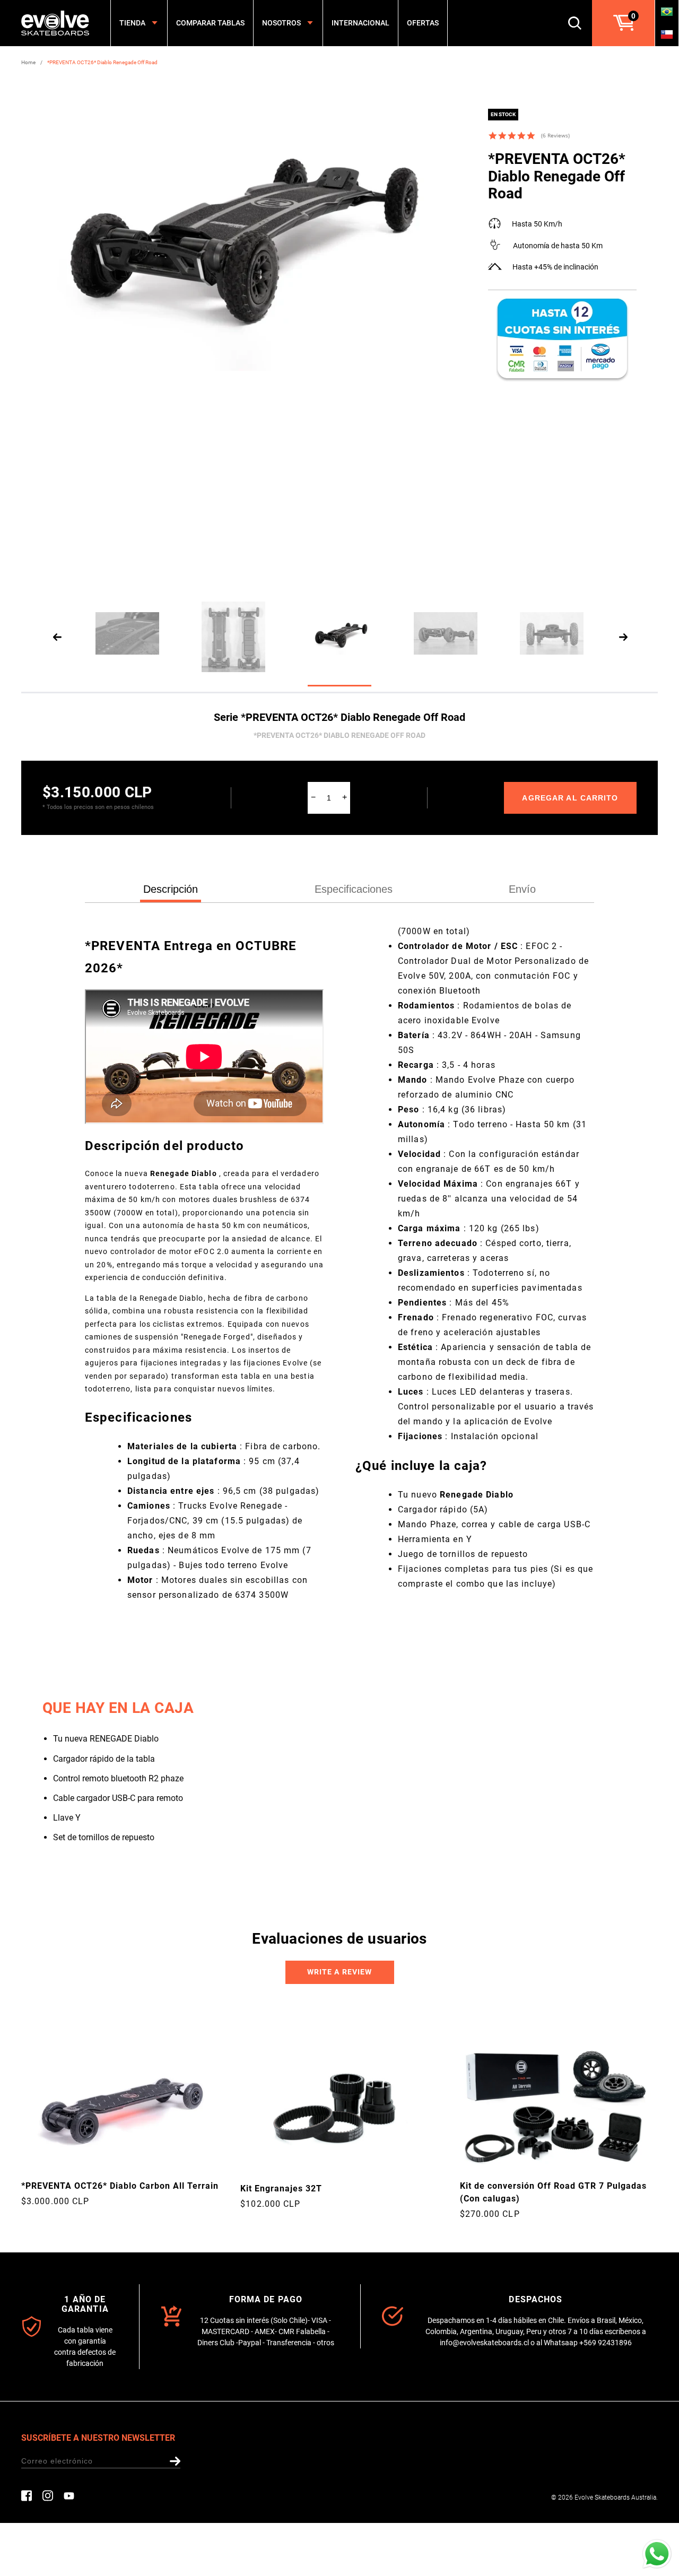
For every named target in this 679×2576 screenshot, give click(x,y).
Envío (522, 889)
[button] (340, 1972)
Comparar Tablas (210, 23)
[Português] (667, 11)
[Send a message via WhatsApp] (657, 2554)
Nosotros (281, 23)
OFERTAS (423, 23)
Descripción (171, 889)
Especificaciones (354, 889)
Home (28, 62)
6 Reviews (555, 135)
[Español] (667, 34)
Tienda (132, 23)
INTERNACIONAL (360, 23)
